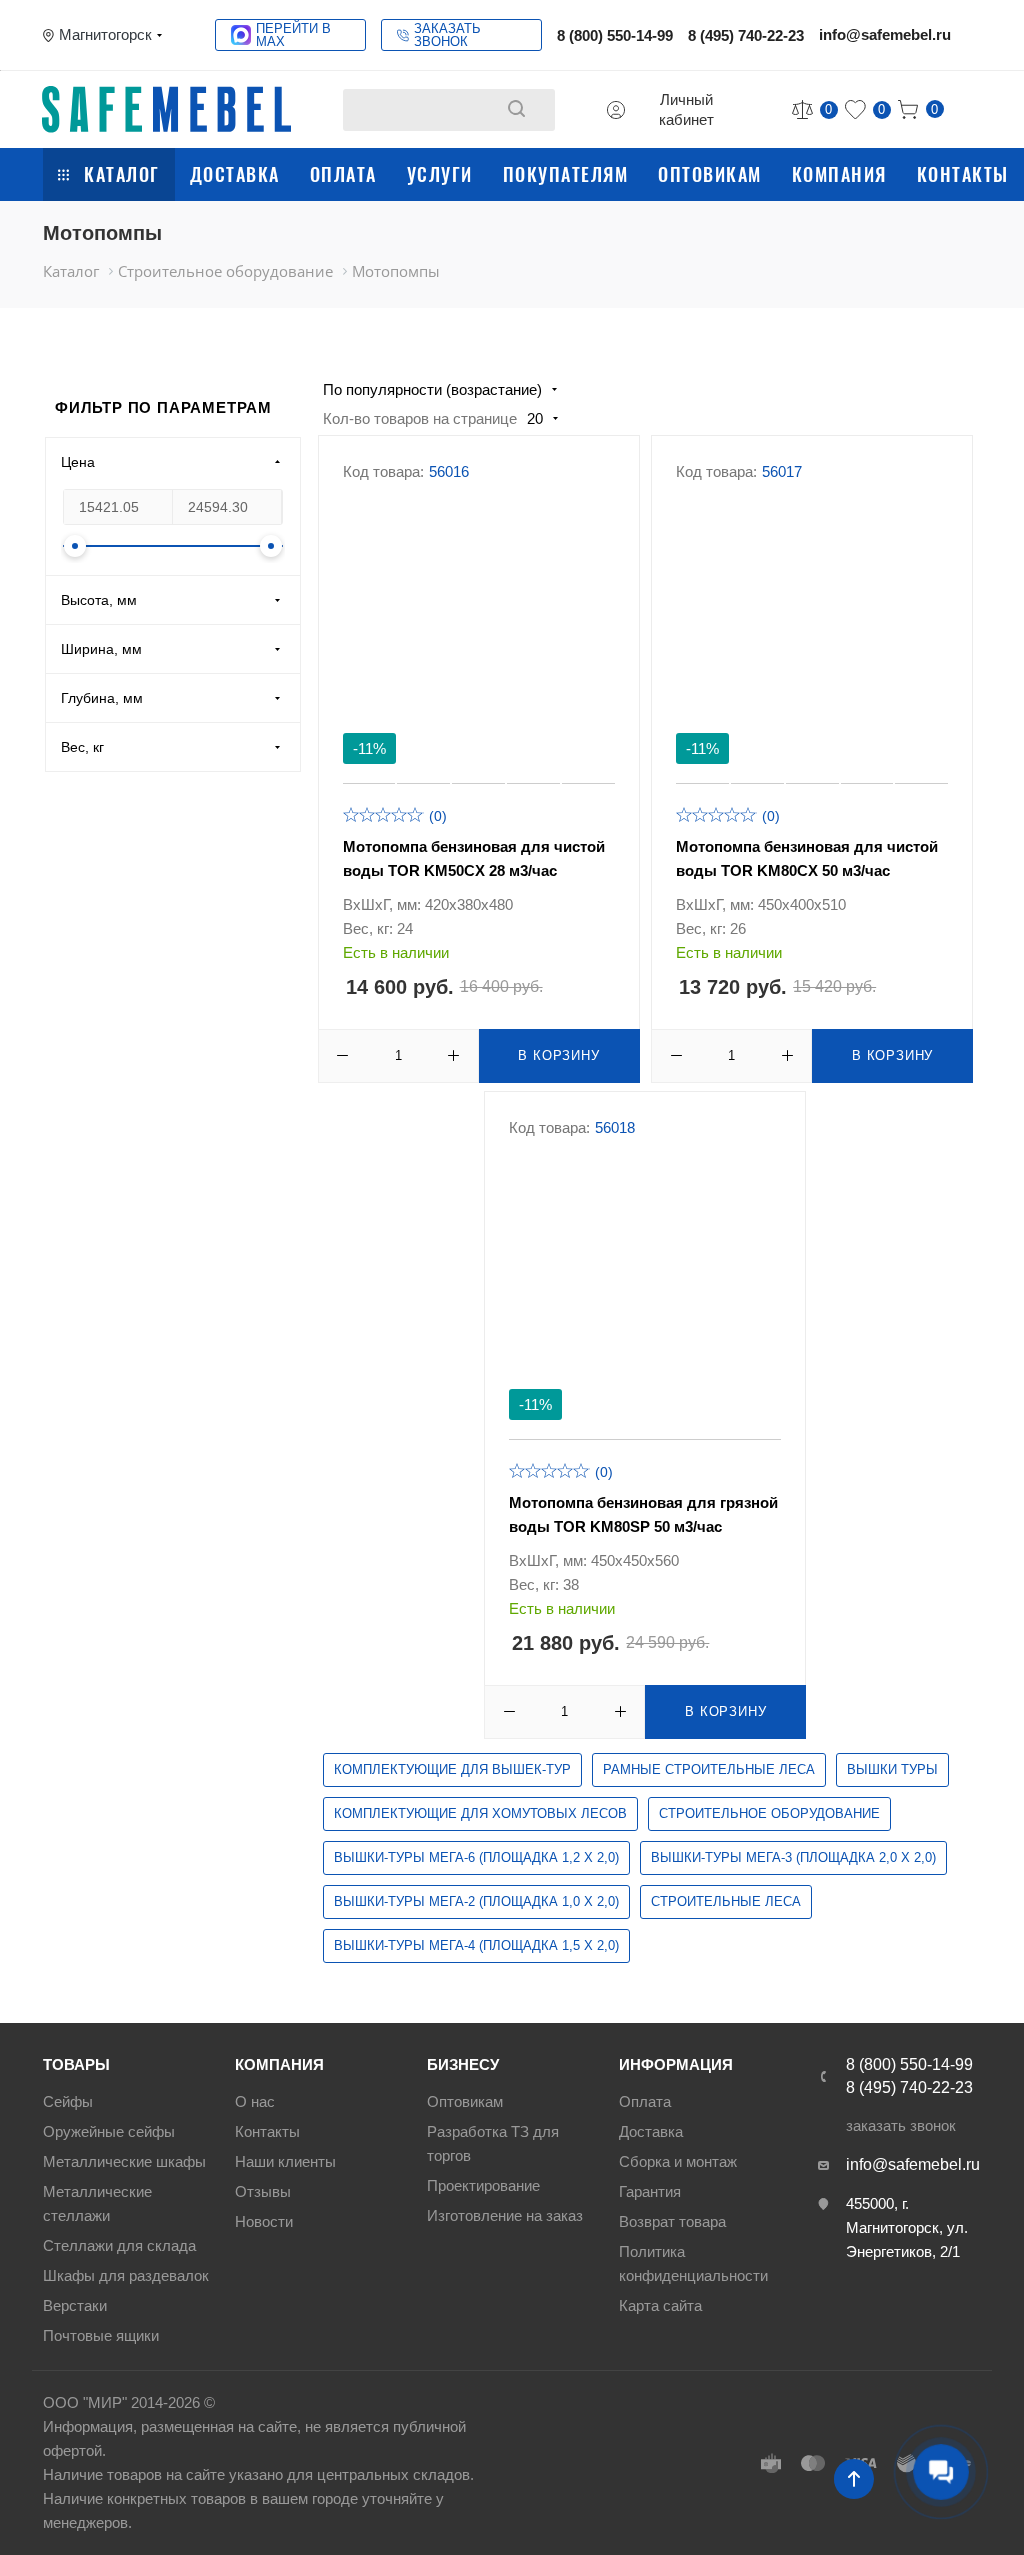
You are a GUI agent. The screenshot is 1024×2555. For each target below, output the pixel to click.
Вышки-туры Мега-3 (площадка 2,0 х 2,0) (793, 1857)
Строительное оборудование (769, 1813)
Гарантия (650, 2191)
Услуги (440, 174)
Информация (676, 2064)
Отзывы (263, 2191)
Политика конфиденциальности (693, 2263)
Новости (264, 2221)
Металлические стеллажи (97, 2203)
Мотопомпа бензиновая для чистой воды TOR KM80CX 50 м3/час (807, 858)
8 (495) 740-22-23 (746, 35)
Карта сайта (660, 2305)
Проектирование (483, 2185)
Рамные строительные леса (709, 1769)
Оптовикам (710, 174)
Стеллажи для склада (119, 2245)
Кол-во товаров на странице (420, 418)
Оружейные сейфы (109, 2131)
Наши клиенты (285, 2161)
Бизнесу (463, 2064)
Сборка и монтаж (678, 2161)
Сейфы (68, 2101)
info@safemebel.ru (885, 34)
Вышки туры (892, 1769)
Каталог (122, 174)
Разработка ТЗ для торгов (493, 2143)
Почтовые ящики (101, 2335)
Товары (76, 2064)
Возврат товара (672, 2221)
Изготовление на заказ (505, 2215)
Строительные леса (726, 1901)
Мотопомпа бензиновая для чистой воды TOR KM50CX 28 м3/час (474, 858)
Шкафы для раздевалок (126, 2275)
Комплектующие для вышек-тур (452, 1769)
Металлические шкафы (124, 2161)
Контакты (963, 174)
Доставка (235, 174)
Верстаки (75, 2305)
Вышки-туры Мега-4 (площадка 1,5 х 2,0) (476, 1945)
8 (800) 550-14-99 (615, 35)
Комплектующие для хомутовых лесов (480, 1813)
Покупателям (566, 174)
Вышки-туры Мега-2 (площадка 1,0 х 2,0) (476, 1901)
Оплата (343, 174)
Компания (839, 174)
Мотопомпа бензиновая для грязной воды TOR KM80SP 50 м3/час (643, 1514)
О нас (255, 2101)
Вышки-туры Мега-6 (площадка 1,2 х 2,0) (476, 1857)
